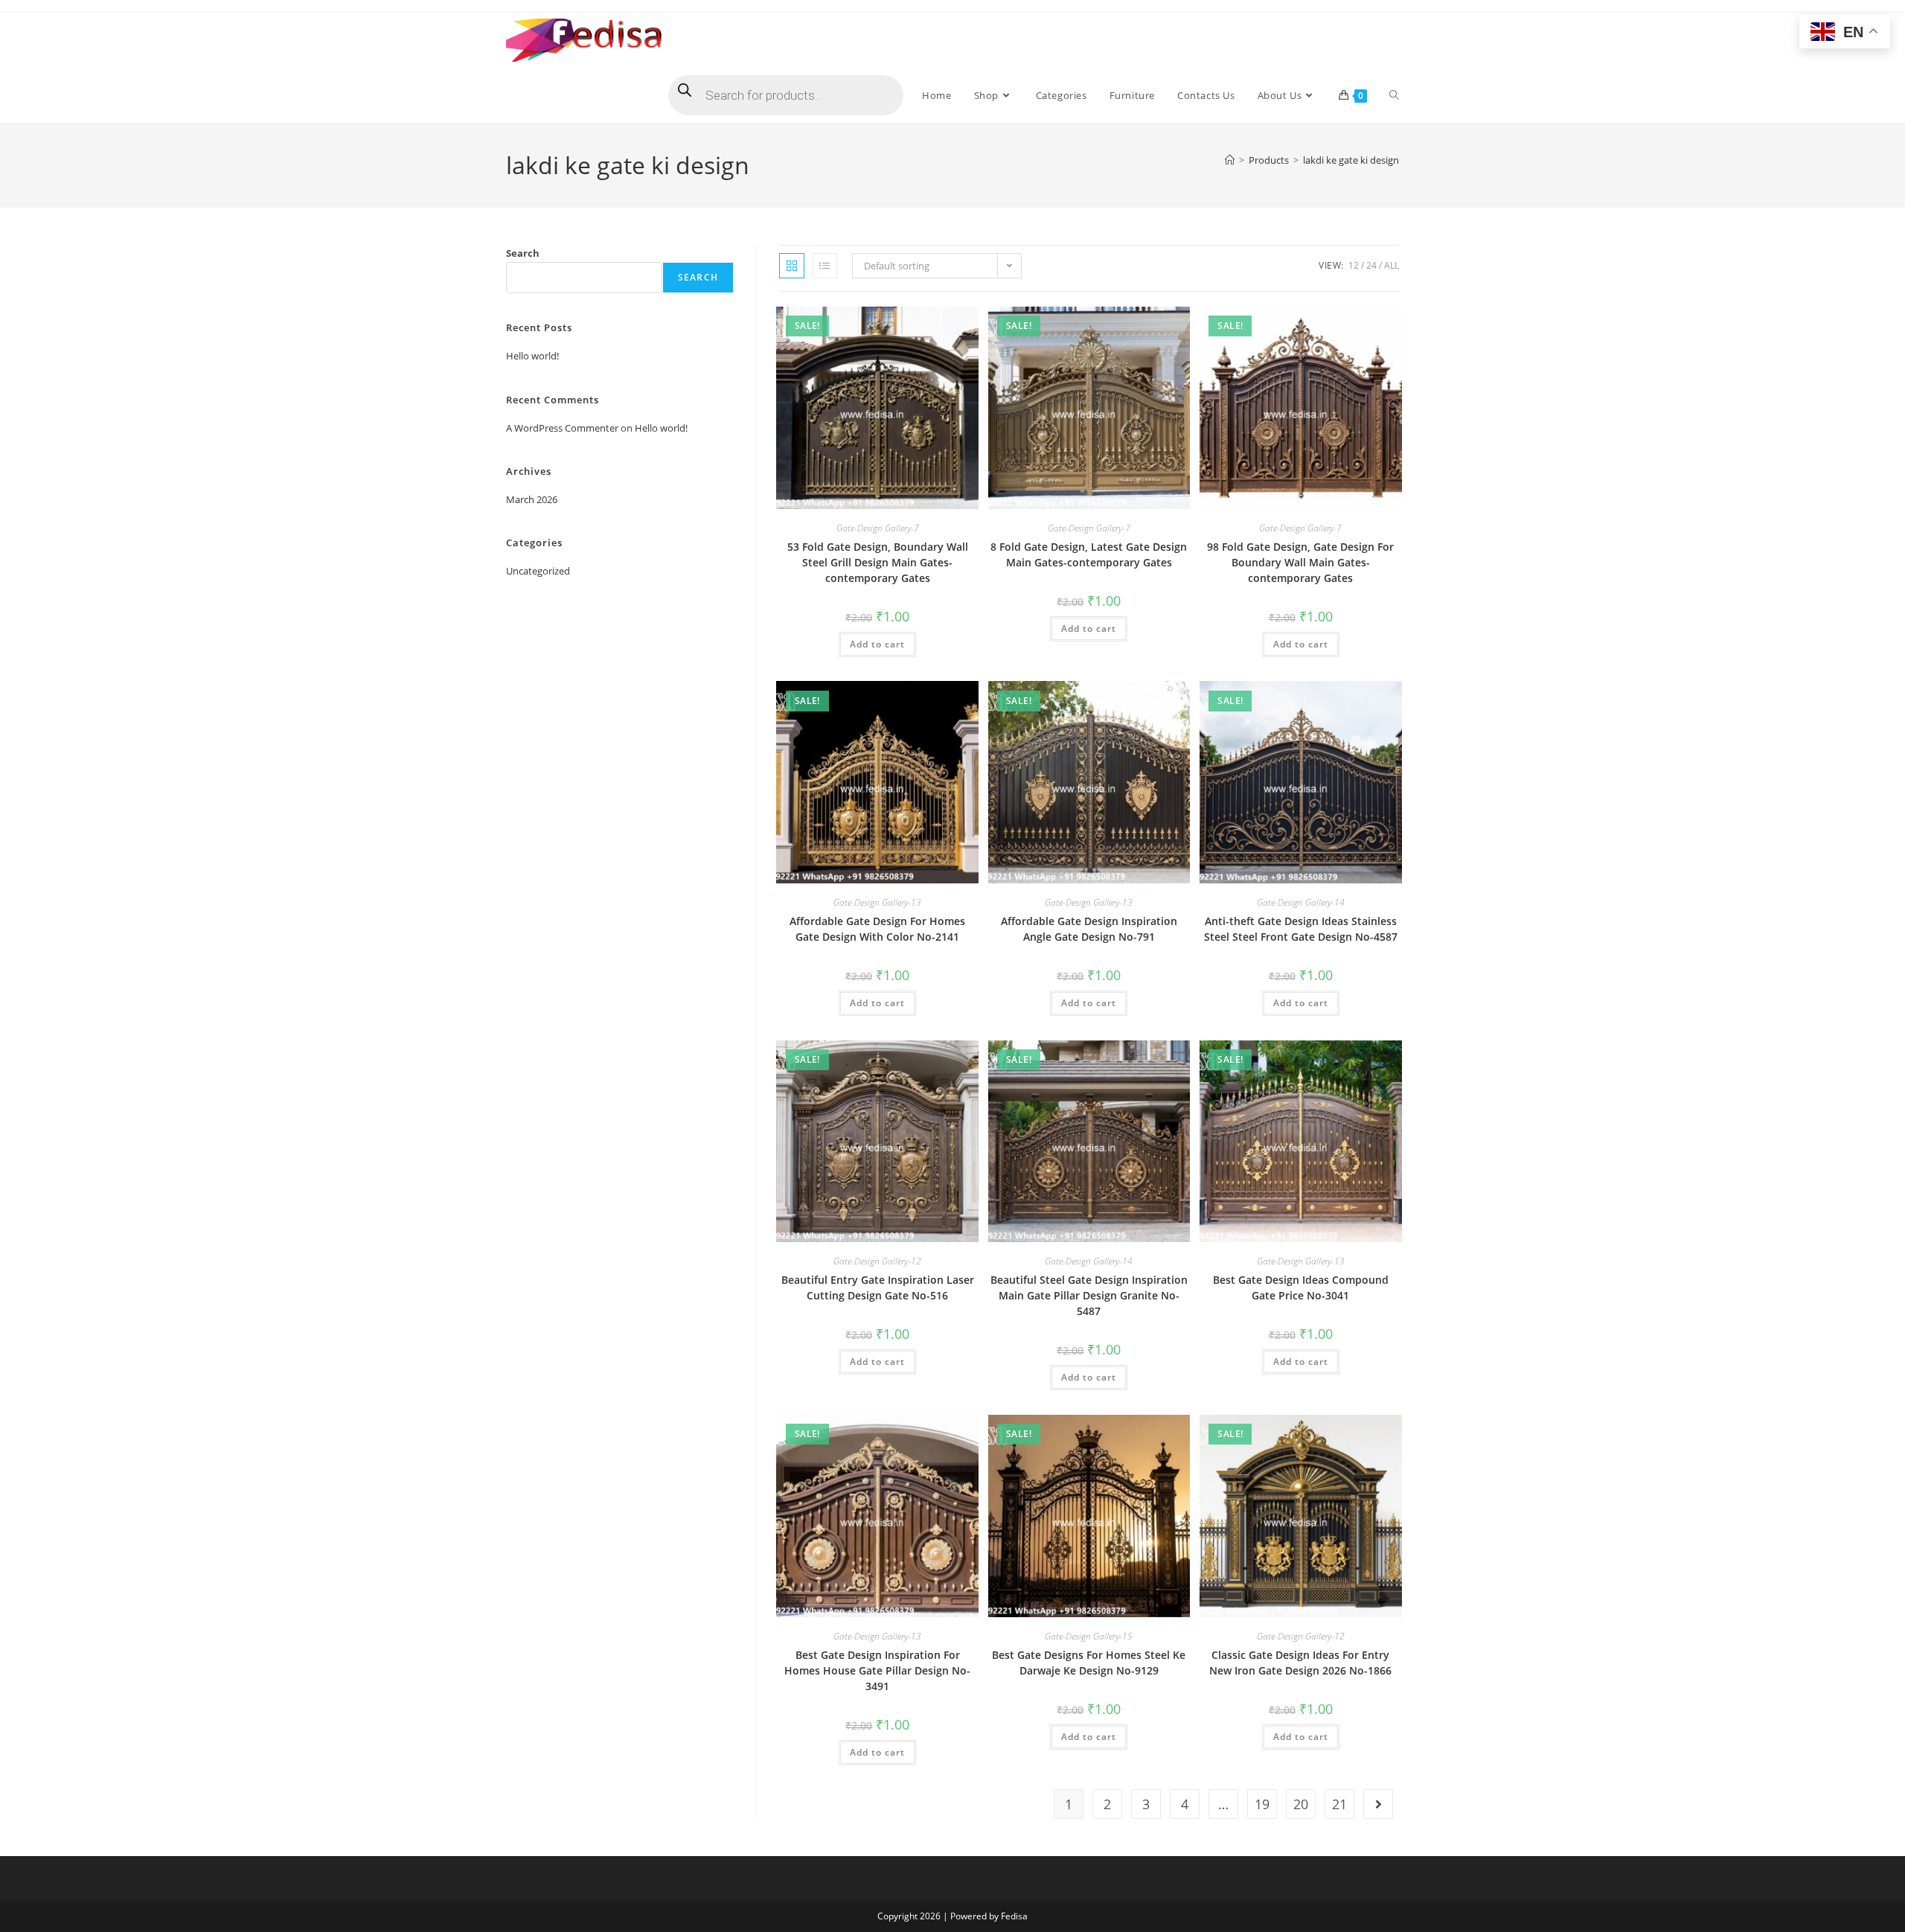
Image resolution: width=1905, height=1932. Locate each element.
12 (1354, 265)
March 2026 (532, 499)
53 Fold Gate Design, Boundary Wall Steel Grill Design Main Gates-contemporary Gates (878, 562)
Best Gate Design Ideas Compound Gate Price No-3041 (1301, 1288)
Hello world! (532, 356)
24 (1371, 265)
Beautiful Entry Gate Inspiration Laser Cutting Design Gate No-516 (878, 1288)
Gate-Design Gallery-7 (878, 528)
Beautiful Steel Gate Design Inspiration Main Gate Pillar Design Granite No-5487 (1089, 1295)
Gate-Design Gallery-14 (1301, 902)
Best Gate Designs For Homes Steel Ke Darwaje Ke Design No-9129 (1089, 1663)
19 (1262, 1804)
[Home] (1230, 160)
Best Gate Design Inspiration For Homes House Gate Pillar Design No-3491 (877, 1670)
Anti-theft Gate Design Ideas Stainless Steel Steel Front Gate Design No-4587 (1301, 929)
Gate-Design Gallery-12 (877, 1261)
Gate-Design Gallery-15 (1089, 1636)
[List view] (825, 266)
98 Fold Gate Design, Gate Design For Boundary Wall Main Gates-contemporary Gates (1300, 562)
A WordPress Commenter (562, 428)
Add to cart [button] (877, 644)
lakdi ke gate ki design (1351, 160)
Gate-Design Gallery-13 (877, 902)
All (1392, 265)
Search (523, 253)
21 (1339, 1804)
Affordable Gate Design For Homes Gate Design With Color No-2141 (877, 929)
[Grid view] (792, 266)
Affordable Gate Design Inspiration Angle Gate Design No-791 (1089, 929)
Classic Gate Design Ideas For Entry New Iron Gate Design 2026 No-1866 (1300, 1663)
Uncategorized (538, 571)
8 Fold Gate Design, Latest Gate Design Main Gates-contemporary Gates (1089, 554)
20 (1301, 1804)
